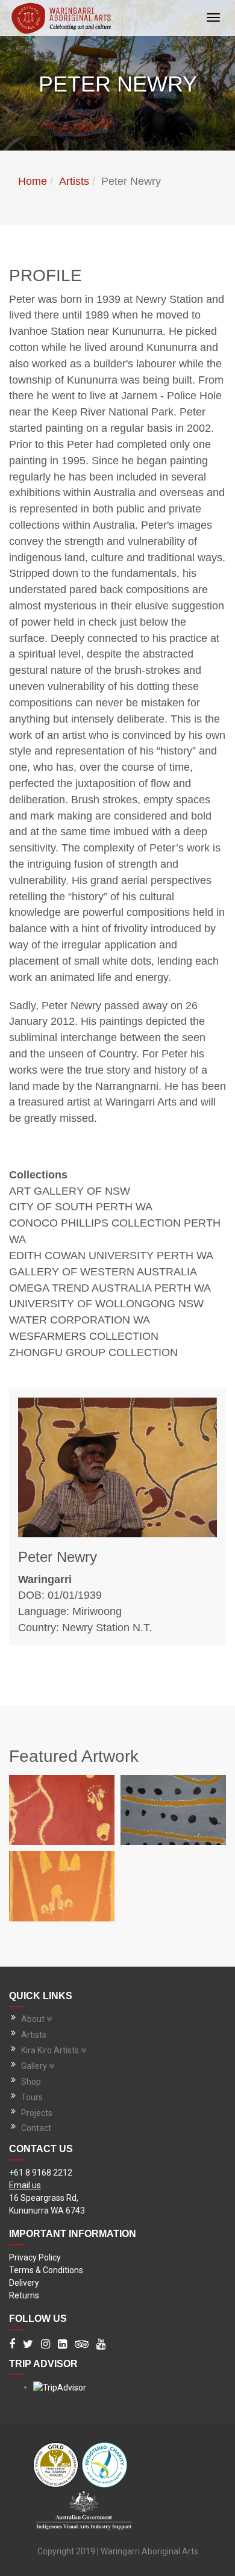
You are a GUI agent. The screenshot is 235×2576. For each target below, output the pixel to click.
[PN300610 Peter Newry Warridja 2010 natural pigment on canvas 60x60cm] (173, 1810)
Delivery (24, 2283)
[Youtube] (101, 2345)
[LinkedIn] (62, 2345)
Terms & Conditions (46, 2270)
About (33, 2019)
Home (33, 181)
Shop (31, 2082)
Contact (36, 2128)
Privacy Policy (35, 2257)
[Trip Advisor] (82, 2345)
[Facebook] (12, 2345)
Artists (74, 181)
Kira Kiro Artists (50, 2050)
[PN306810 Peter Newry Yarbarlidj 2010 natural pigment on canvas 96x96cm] (62, 1886)
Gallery (34, 2066)
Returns (24, 2295)
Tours (32, 2097)
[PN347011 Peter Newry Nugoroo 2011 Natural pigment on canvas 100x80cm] (62, 1810)
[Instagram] (45, 2345)
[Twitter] (28, 2345)
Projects (37, 2113)
